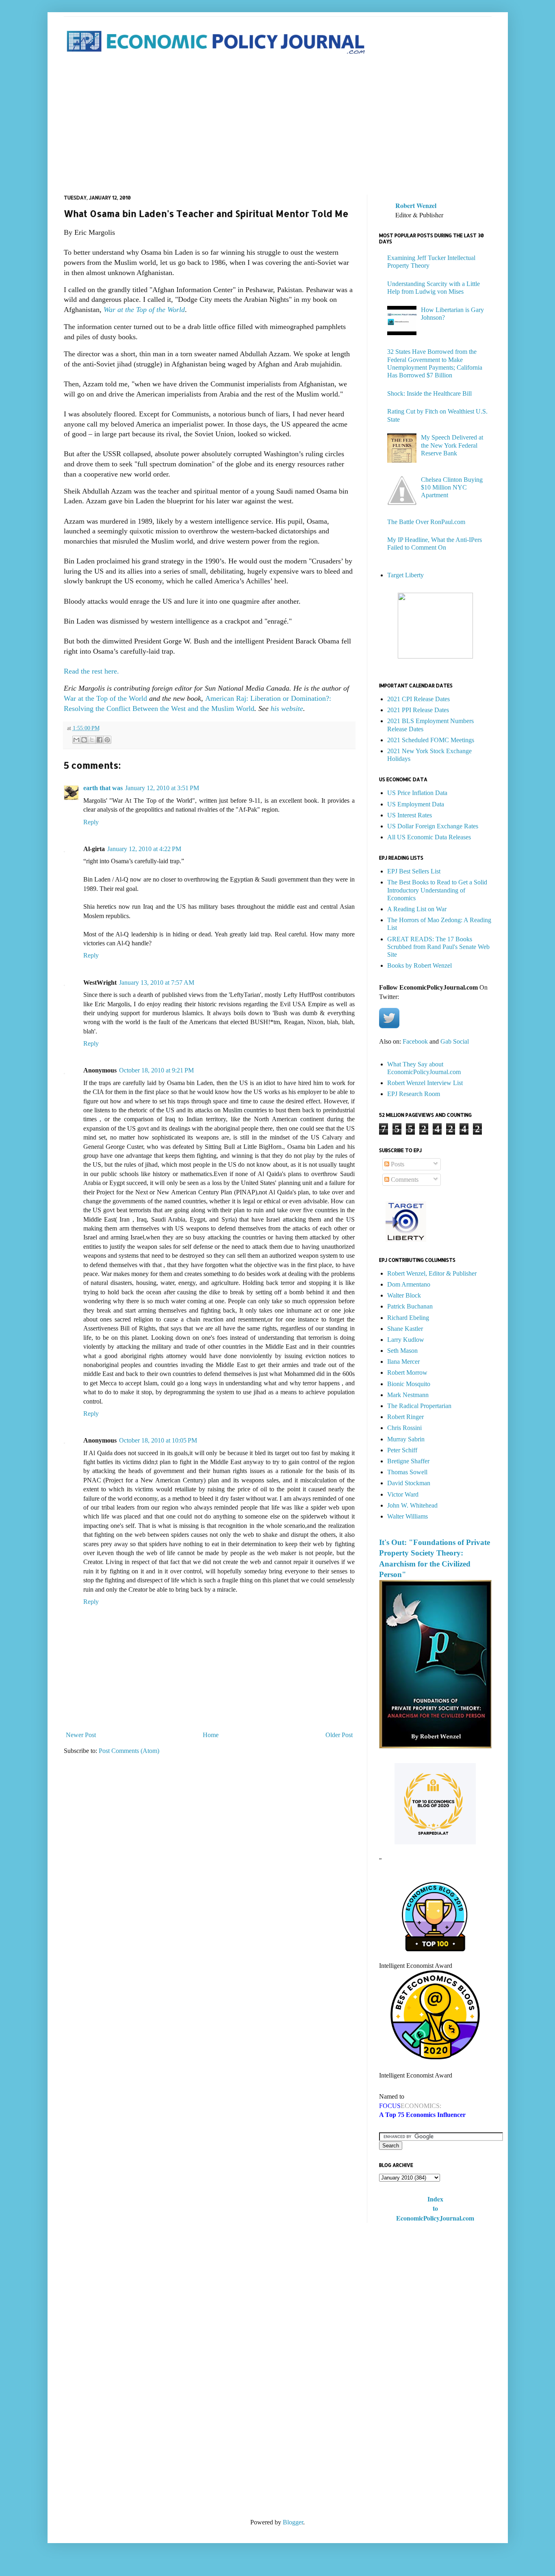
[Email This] (76, 740)
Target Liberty (405, 575)
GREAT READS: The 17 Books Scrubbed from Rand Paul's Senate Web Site (438, 947)
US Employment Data (416, 804)
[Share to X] (92, 740)
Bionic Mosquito (409, 1384)
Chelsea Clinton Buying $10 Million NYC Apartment (452, 487)
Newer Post (81, 1735)
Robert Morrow (407, 1372)
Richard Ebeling (408, 1318)
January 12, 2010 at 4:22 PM (144, 849)
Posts (397, 1164)
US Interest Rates (410, 815)
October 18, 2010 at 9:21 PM (156, 1070)
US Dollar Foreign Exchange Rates (433, 826)
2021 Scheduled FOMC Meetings (431, 740)
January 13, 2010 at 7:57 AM (157, 983)
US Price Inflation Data (417, 793)
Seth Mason (402, 1351)
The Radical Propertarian (419, 1406)
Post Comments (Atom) (129, 1751)
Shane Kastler (405, 1329)
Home (211, 1735)
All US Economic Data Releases (429, 837)
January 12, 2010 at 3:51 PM (162, 788)
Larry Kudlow (406, 1340)
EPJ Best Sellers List (414, 871)
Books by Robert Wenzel (420, 965)
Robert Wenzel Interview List (425, 1083)
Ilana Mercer (403, 1362)
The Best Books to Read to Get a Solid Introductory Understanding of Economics (437, 890)
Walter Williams (408, 1516)
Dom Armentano (409, 1284)
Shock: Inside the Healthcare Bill (429, 393)
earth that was (103, 788)
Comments (404, 1180)
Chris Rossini (404, 1428)
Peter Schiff (402, 1450)
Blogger (293, 2522)
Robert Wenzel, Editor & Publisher (432, 1273)
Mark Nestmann (408, 1395)
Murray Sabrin (406, 1439)
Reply (91, 822)
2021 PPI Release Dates (418, 710)
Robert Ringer (405, 1417)
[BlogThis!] (84, 740)
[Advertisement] (278, 126)
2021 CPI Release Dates (418, 699)
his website (287, 708)
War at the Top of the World (144, 310)
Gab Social (455, 1041)
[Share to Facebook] (100, 740)
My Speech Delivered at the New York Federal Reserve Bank (452, 445)
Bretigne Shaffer (408, 1461)
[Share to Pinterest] (107, 740)
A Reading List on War (417, 909)
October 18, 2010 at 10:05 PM (158, 1440)
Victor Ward (403, 1494)
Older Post (339, 1735)
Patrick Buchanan (410, 1306)
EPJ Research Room (414, 1094)
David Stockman (409, 1483)
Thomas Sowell (407, 1472)
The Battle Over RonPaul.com (426, 522)
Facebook (415, 1041)
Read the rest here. (91, 671)
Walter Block (404, 1295)
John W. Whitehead (412, 1505)
